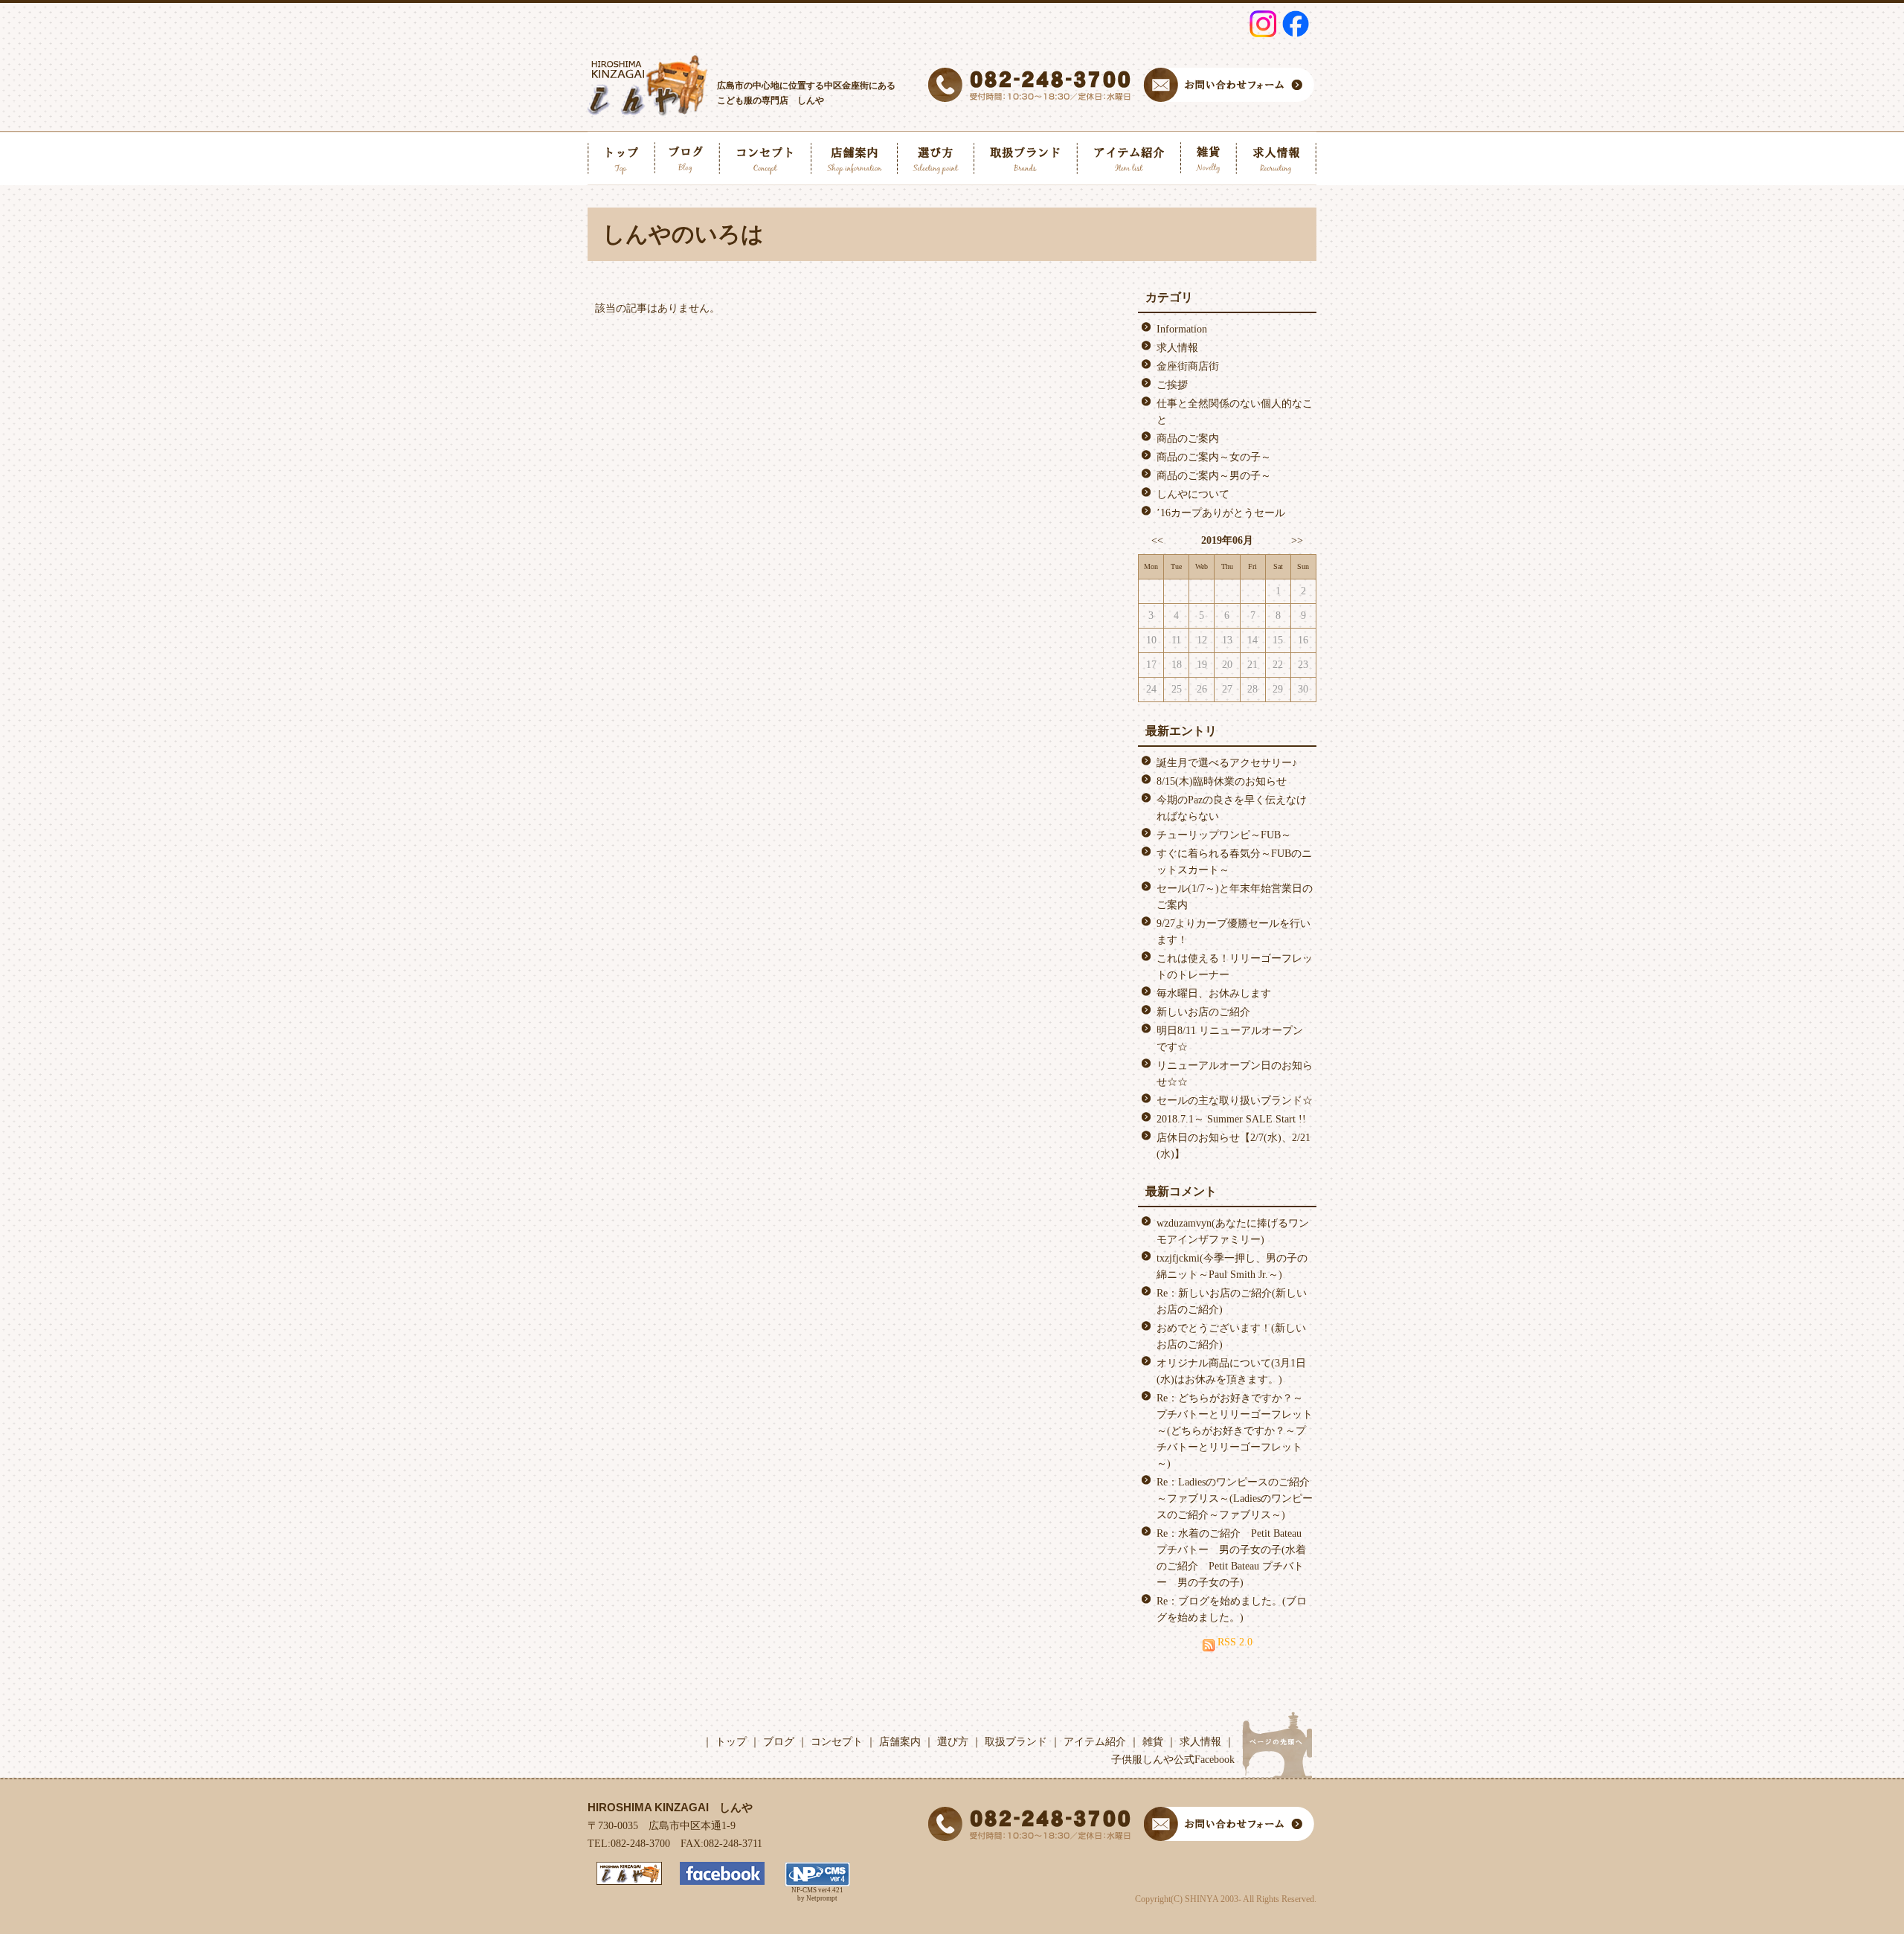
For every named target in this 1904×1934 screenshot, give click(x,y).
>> (1297, 540)
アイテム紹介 (1095, 1742)
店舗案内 (900, 1742)
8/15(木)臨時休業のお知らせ (1222, 781)
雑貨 (1153, 1742)
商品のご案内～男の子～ (1214, 476)
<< (1157, 540)
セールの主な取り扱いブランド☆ (1235, 1101)
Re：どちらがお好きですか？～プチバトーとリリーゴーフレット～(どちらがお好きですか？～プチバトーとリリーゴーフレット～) (1235, 1431)
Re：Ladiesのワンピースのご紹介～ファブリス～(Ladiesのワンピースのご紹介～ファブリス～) (1235, 1498)
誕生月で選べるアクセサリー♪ (1227, 763)
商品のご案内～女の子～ (1214, 457)
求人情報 (1177, 348)
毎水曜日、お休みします (1214, 993)
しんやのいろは (683, 234)
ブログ (779, 1742)
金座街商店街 (1188, 366)
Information (1182, 329)
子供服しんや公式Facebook (1173, 1760)
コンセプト (837, 1742)
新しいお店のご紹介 (1203, 1012)
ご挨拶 (1172, 385)
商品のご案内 (1188, 438)
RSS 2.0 (1234, 1642)
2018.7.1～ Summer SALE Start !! (1231, 1119)
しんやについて (1193, 494)
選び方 (953, 1742)
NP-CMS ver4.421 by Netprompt (817, 1894)
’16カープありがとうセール (1221, 513)
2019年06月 (1227, 540)
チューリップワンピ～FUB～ (1224, 835)
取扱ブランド (1016, 1742)
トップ (731, 1742)
